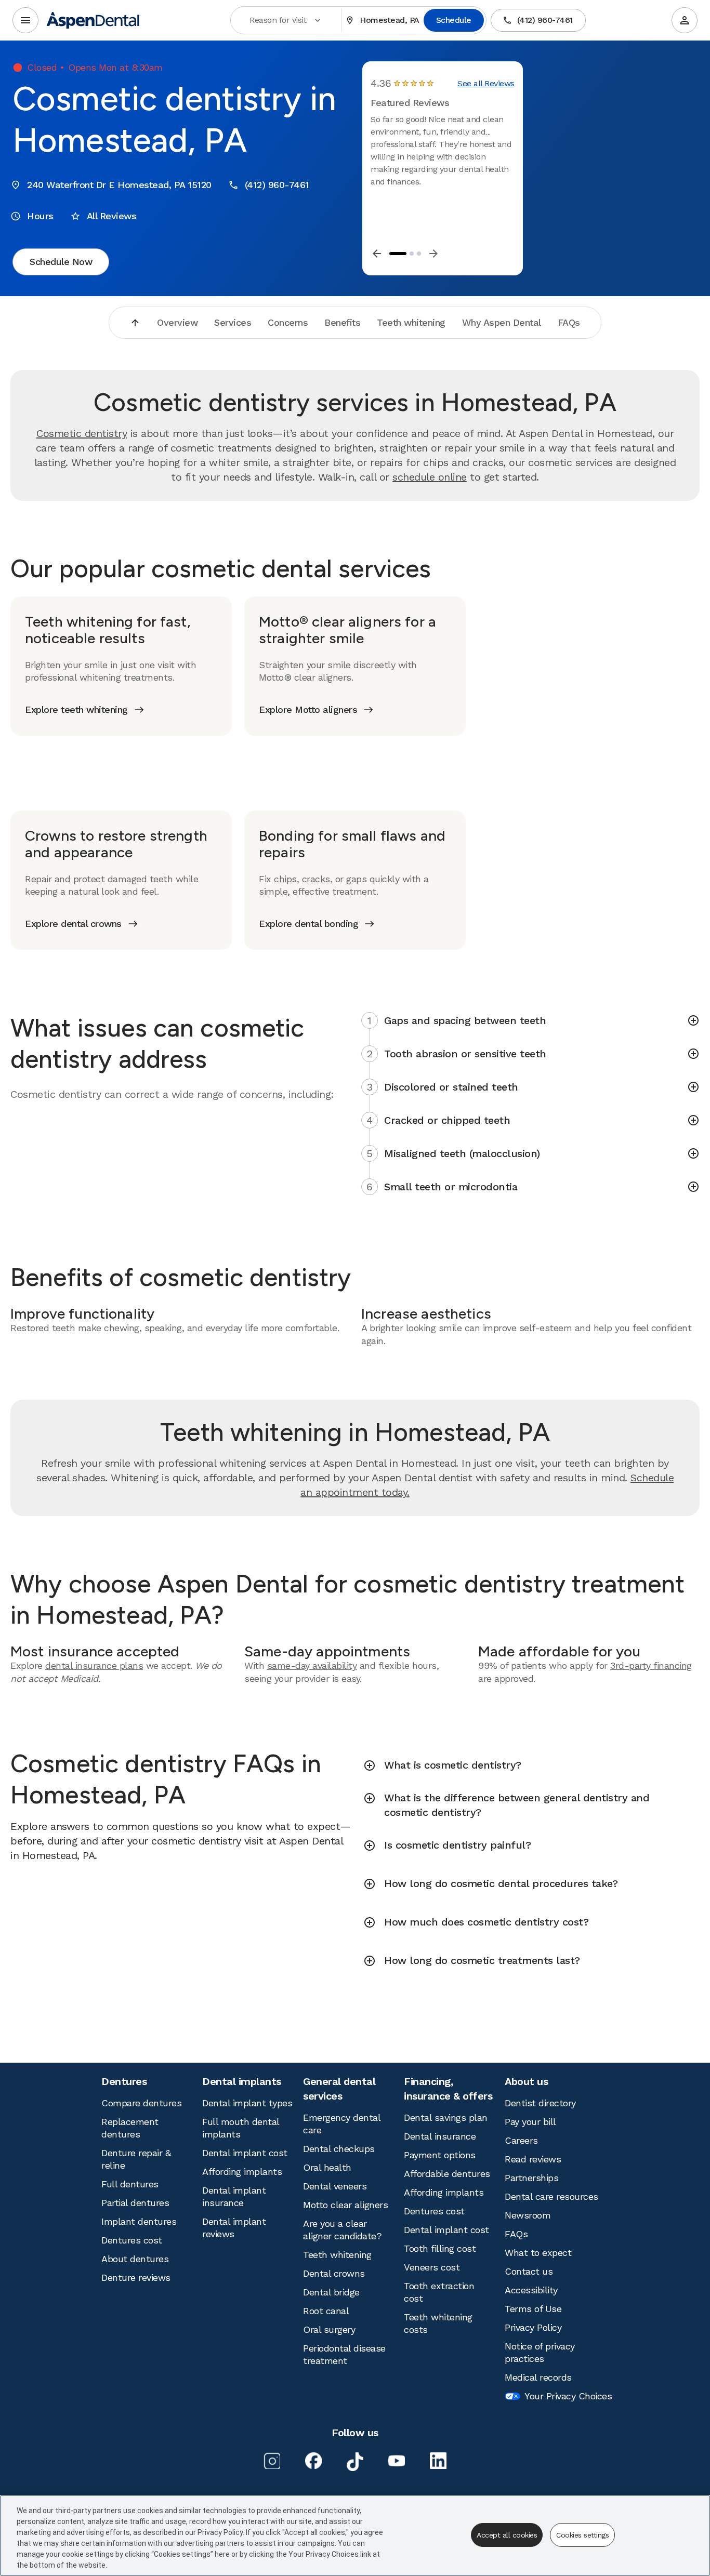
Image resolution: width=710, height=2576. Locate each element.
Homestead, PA (390, 20)
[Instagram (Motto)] (272, 2461)
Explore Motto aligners (308, 709)
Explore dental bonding (308, 924)
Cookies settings (582, 2535)
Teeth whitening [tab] (411, 322)
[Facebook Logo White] (313, 2461)
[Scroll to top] (135, 323)
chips (285, 879)
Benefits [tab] (342, 322)
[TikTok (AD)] (355, 2462)
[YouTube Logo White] (397, 2461)
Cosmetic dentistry (82, 433)
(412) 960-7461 (545, 20)
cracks (316, 879)
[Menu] (25, 20)
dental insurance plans (94, 1665)
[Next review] (433, 254)
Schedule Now (61, 262)
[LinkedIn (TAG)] (438, 2461)
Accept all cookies (507, 2535)
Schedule (454, 20)
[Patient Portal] (685, 20)
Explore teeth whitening (76, 709)
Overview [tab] (177, 322)
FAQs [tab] (569, 322)
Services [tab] (233, 322)
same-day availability (312, 1665)
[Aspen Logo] (94, 20)
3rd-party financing (651, 1665)
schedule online (430, 477)
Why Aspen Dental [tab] (502, 322)
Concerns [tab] (288, 322)
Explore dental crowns (73, 924)
